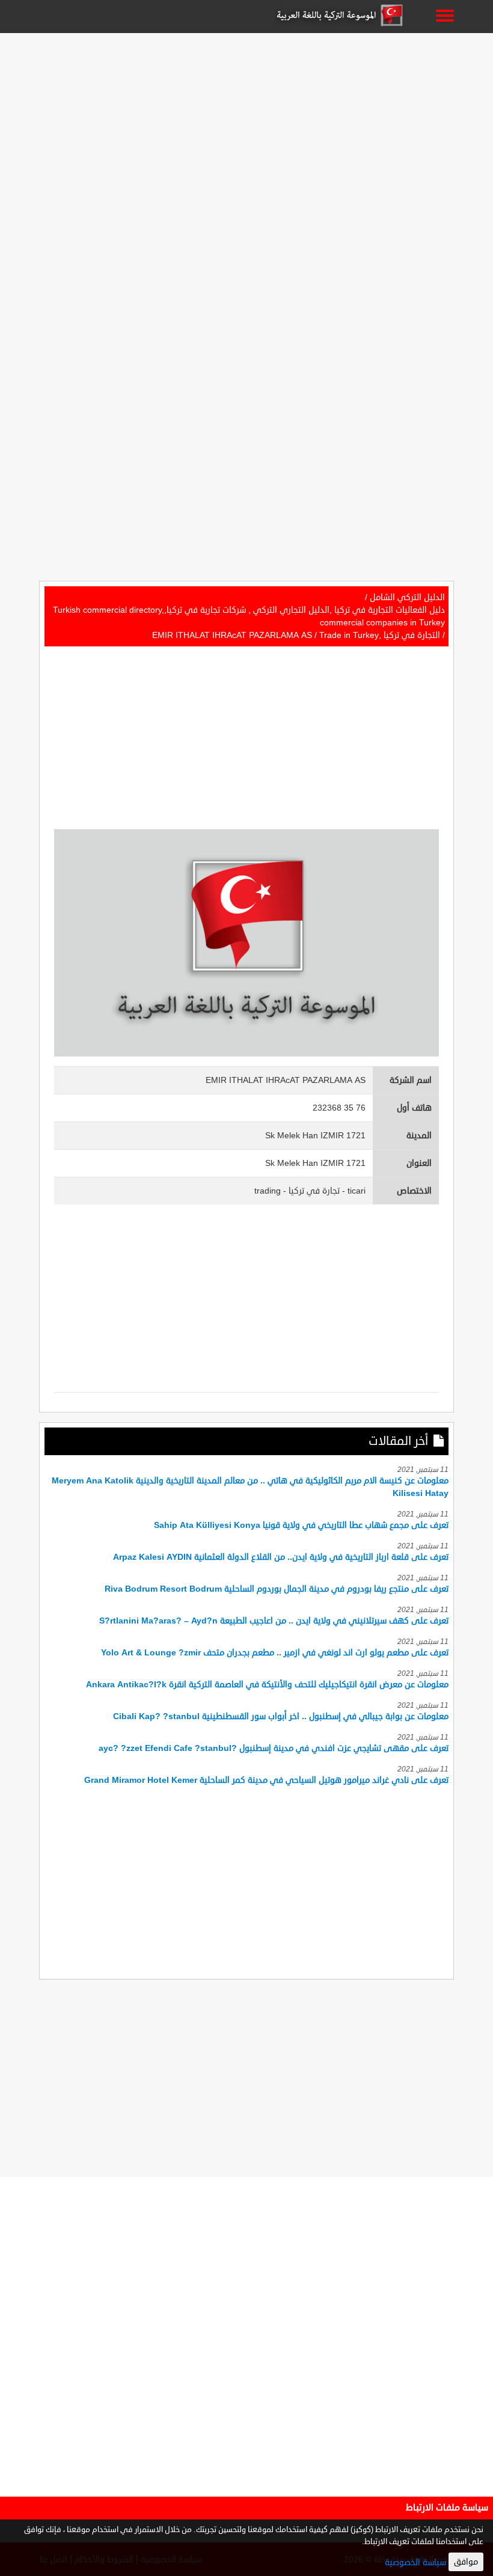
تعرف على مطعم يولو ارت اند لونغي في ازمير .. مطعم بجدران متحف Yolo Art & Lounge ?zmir (275, 1653)
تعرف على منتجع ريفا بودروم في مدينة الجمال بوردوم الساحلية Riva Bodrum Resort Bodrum (277, 1589)
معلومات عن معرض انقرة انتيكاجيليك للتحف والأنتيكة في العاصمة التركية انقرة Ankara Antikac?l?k (267, 1685)
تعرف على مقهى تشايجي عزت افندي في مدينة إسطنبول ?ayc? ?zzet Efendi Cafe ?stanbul (274, 1748)
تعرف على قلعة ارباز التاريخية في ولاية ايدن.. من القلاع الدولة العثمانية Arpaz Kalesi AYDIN (281, 1557)
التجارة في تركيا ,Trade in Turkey (380, 635)
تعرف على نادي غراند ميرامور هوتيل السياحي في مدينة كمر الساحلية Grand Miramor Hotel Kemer (266, 1780)
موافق (466, 2562)
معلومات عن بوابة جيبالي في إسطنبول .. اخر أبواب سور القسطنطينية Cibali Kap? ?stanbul (281, 1716)
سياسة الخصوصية (415, 2562)
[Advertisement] (246, 121)
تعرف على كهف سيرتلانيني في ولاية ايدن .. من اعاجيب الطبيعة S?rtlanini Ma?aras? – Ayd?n (274, 1621)
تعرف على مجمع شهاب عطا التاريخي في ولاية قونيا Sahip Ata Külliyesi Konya (301, 1525)
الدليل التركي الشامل (407, 597)
